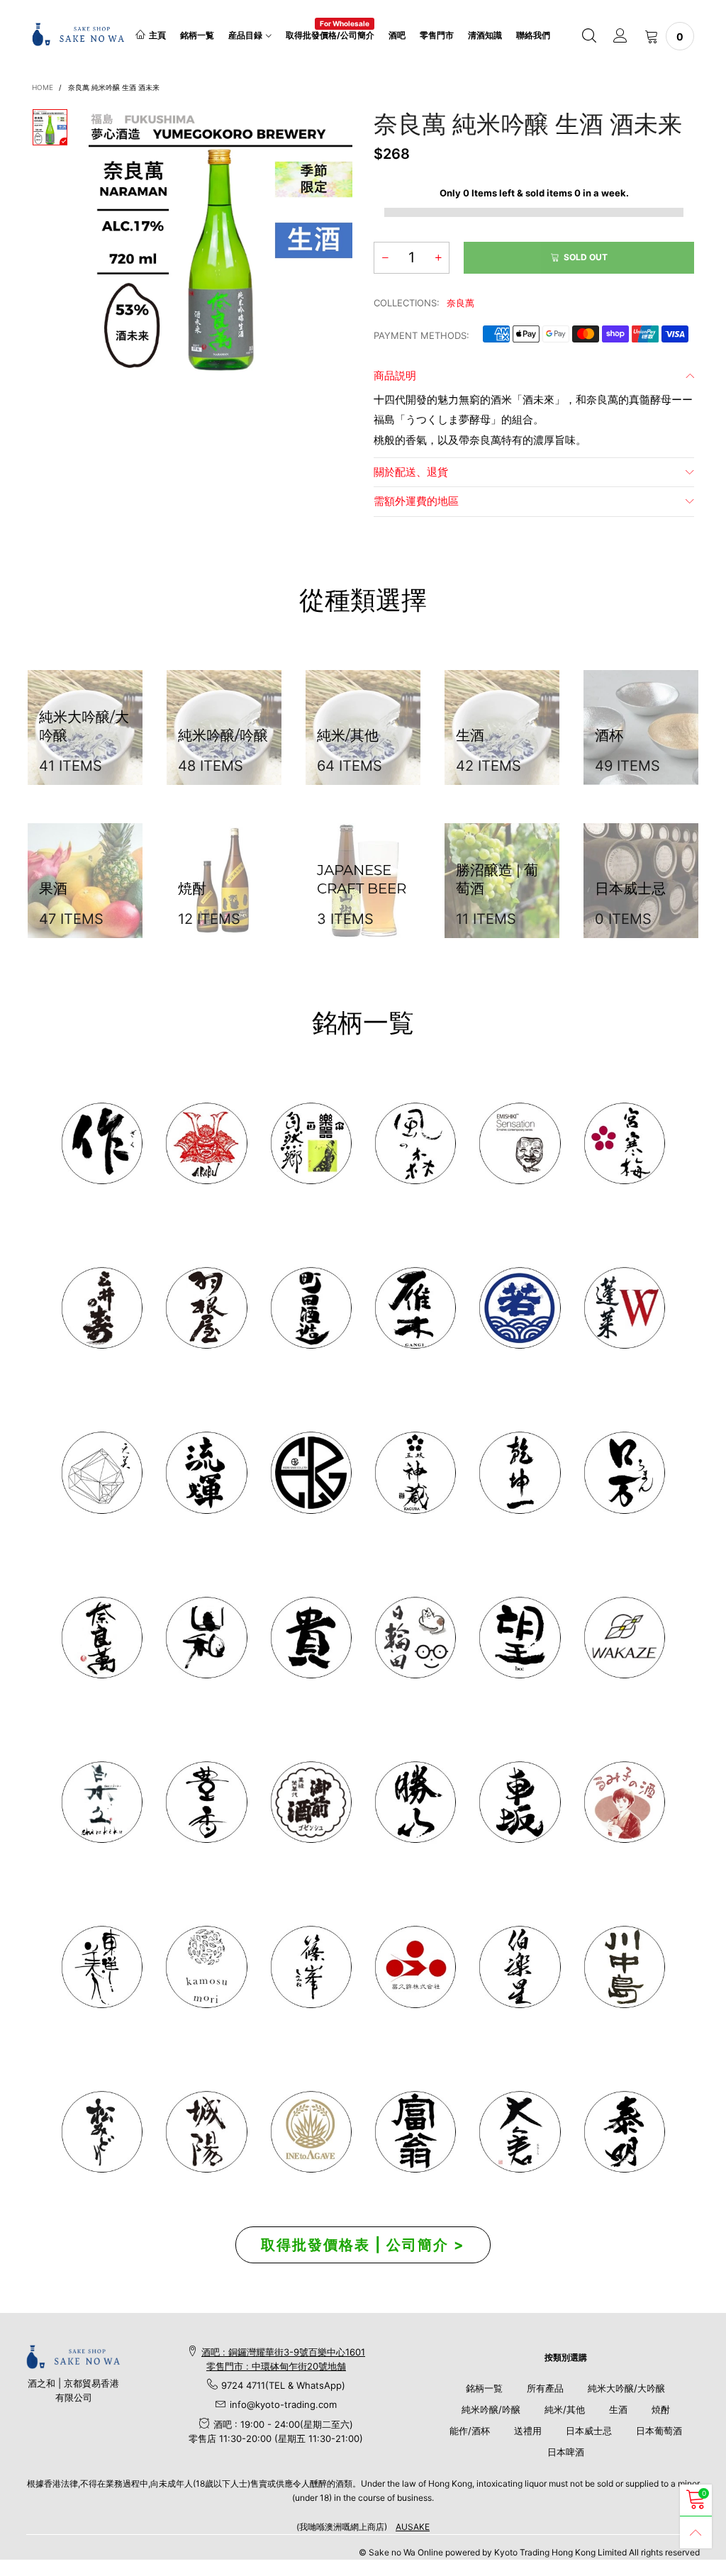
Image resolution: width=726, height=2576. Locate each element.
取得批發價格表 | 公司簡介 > (363, 2245)
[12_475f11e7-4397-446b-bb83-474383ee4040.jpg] (519, 1802)
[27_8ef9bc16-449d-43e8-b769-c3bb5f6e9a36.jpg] (415, 1143)
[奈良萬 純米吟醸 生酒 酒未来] (220, 240)
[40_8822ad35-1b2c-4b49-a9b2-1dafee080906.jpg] (311, 1638)
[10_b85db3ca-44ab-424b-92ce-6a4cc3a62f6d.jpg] (624, 1143)
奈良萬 (460, 303)
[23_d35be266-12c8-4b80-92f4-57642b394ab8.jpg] (415, 1802)
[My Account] (620, 36)
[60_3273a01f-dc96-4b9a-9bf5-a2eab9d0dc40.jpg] (519, 1143)
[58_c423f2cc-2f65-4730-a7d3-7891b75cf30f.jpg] (206, 1472)
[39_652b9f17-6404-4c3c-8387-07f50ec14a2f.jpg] (624, 1638)
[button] (385, 258)
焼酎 (661, 2409)
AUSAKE (413, 2527)
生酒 (618, 2409)
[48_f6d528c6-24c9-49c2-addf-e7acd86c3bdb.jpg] (311, 1472)
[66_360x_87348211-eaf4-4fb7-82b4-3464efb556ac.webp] (624, 2132)
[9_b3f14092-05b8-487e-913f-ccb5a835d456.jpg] (519, 1308)
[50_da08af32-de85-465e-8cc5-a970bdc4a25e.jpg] (206, 1967)
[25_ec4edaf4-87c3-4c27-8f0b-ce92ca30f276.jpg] (624, 1967)
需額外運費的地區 (416, 501)
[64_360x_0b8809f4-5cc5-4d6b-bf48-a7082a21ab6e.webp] (311, 2132)
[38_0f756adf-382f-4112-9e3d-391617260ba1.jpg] (206, 1802)
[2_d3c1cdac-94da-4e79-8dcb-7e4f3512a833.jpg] (102, 1308)
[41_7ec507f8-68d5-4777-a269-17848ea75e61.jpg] (102, 1802)
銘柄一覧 (197, 35)
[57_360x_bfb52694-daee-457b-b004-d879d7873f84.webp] (102, 1472)
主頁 (157, 35)
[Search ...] (589, 36)
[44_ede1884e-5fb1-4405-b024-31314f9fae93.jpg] (624, 1472)
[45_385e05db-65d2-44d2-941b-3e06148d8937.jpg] (206, 1638)
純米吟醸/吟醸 (491, 2409)
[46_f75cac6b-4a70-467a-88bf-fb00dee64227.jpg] (519, 1472)
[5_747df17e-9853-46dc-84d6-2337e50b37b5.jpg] (519, 1967)
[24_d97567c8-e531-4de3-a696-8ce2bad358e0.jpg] (415, 2132)
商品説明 (395, 375)
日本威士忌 (589, 2431)
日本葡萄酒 (659, 2431)
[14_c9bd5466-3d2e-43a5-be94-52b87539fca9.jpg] (311, 1802)
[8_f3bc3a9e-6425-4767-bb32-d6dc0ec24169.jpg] (415, 1308)
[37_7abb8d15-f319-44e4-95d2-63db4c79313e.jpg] (519, 1638)
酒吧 (397, 35)
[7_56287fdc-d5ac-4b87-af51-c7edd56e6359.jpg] (311, 1308)
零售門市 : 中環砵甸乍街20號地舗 (276, 2366)
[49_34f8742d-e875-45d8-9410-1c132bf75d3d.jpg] (102, 1967)
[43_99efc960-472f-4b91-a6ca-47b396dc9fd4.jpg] (102, 1638)
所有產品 (545, 2388)
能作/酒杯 (470, 2431)
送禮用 (528, 2431)
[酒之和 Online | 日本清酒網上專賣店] (78, 34)
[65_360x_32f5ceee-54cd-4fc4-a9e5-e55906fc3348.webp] (519, 2132)
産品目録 (245, 35)
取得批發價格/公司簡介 (330, 34)
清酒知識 (485, 35)
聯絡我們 (533, 35)
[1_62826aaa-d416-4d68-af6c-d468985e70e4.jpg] (102, 1143)
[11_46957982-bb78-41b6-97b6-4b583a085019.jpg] (624, 1308)
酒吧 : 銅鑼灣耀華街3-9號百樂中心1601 (283, 2352)
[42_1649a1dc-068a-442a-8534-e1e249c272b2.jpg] (415, 1472)
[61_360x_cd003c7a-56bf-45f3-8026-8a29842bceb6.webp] (102, 2132)
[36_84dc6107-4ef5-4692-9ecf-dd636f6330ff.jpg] (311, 1143)
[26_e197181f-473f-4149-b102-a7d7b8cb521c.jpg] (415, 1967)
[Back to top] (696, 2532)
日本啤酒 (566, 2452)
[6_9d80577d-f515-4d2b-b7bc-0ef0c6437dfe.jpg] (311, 1967)
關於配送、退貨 (411, 472)
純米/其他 (565, 2409)
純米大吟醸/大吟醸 (626, 2388)
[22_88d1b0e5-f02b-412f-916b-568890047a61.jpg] (624, 1802)
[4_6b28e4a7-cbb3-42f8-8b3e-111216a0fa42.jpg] (206, 1143)
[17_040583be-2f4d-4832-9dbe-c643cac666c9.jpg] (206, 2132)
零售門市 (437, 35)
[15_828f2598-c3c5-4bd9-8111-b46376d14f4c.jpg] (415, 1638)
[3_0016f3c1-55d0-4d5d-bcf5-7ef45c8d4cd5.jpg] (206, 1308)
